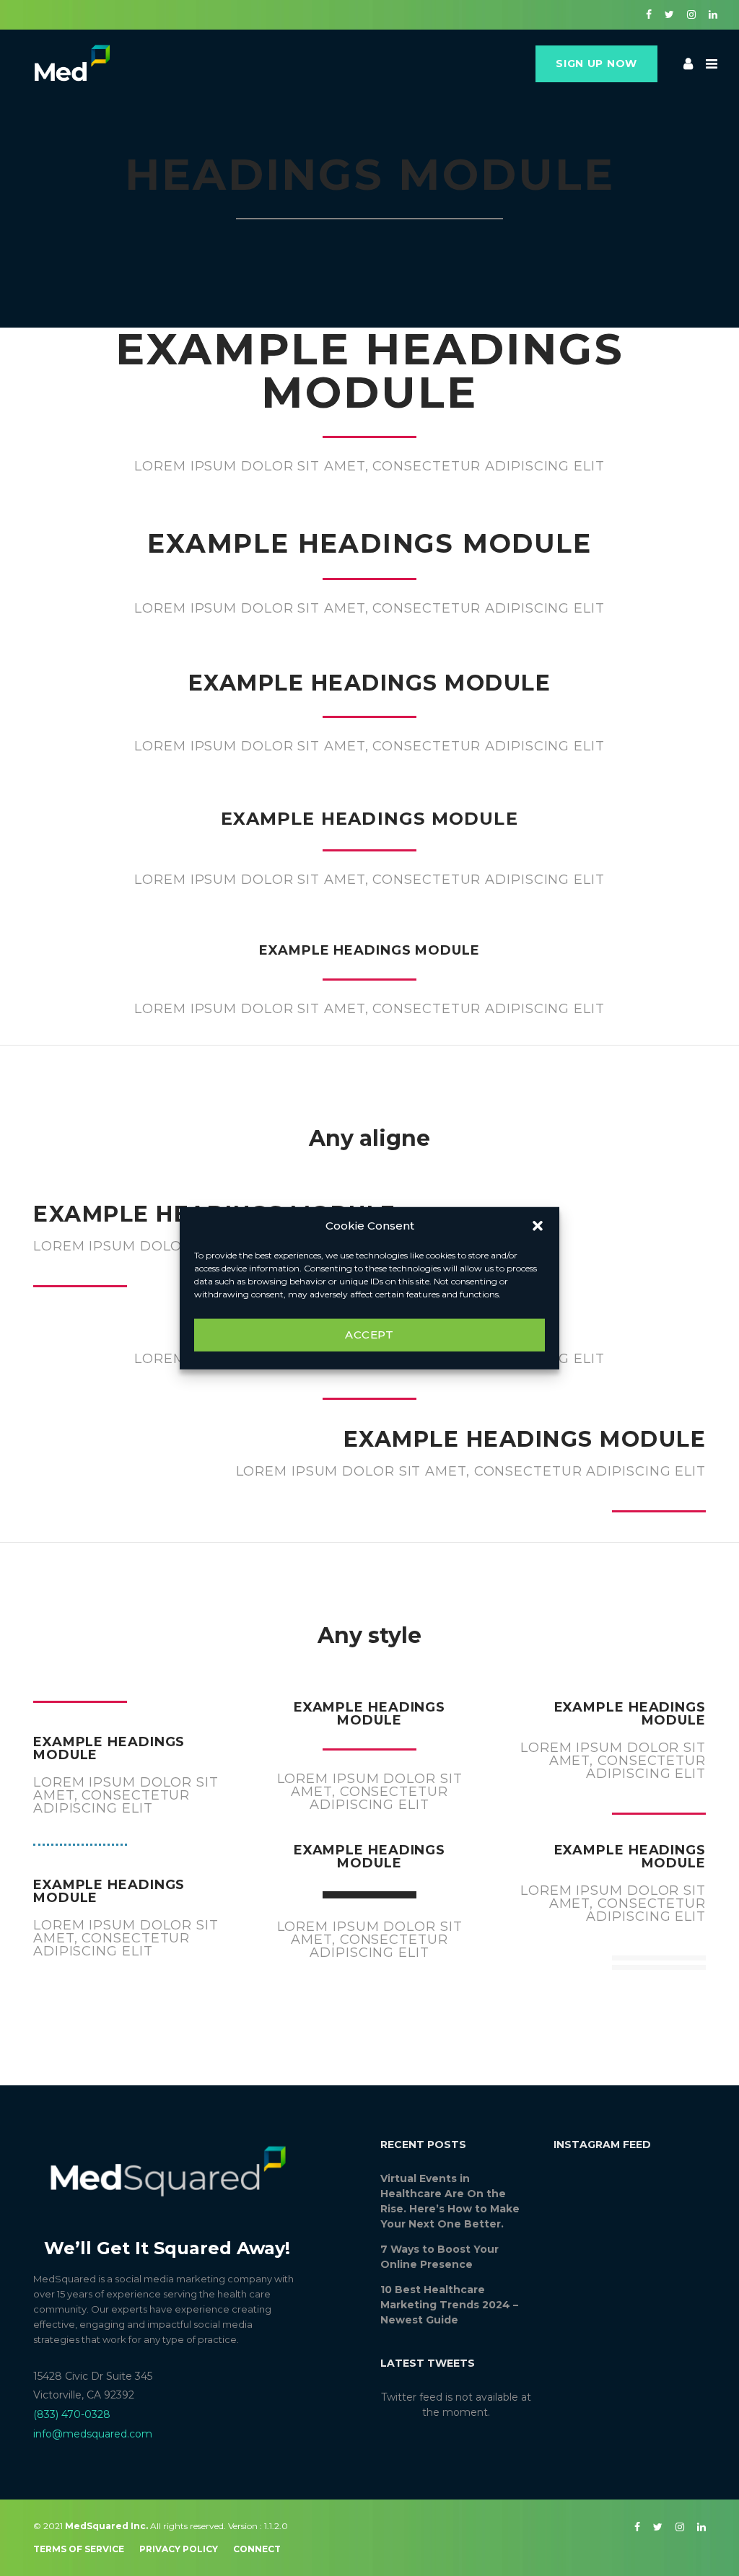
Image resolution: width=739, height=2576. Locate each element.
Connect (257, 2549)
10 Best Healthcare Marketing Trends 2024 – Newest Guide (449, 2305)
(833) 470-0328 (72, 2414)
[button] (538, 1226)
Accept (369, 1335)
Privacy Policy (179, 2549)
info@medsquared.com (93, 2434)
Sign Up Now (596, 63)
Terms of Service (79, 2549)
